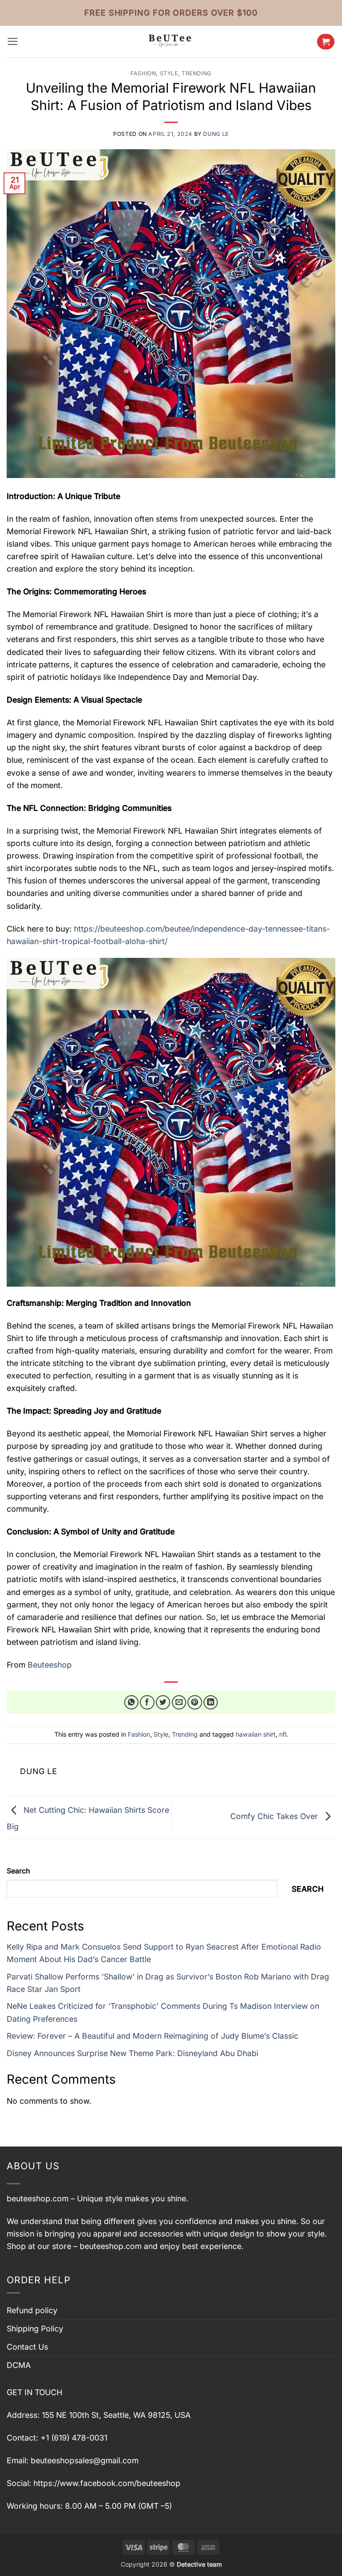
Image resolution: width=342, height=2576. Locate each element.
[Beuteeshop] (171, 42)
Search (18, 1871)
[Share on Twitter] (163, 1703)
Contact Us (27, 2347)
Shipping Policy (35, 2329)
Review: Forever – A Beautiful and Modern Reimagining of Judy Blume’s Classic (153, 2036)
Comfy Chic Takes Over (275, 1816)
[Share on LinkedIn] (211, 1703)
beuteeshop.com (38, 2198)
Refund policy (32, 2310)
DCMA (19, 2365)
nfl (283, 1734)
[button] (13, 41)
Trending (197, 73)
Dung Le (216, 134)
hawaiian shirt (256, 1734)
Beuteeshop (49, 1665)
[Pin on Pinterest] (195, 1703)
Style (169, 73)
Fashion (143, 73)
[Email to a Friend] (179, 1703)
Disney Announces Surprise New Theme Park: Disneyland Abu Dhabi (132, 2053)
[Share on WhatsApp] (132, 1703)
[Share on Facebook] (147, 1703)
